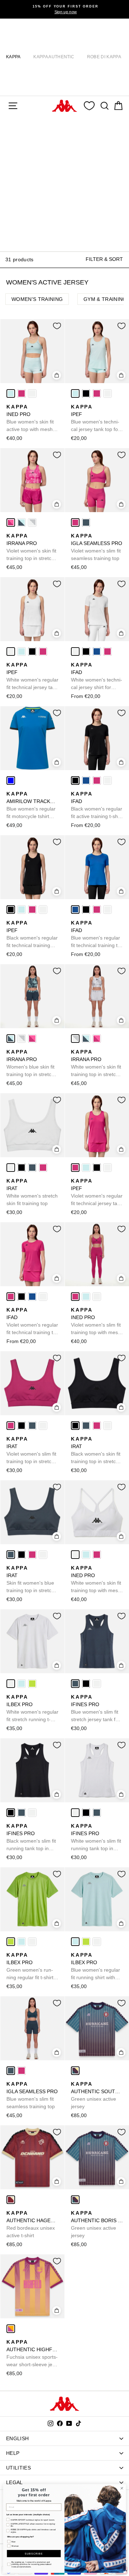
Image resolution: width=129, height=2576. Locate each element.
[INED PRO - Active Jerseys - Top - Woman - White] (32, 393)
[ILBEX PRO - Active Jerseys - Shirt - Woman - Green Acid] (32, 1684)
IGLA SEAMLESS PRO (97, 547)
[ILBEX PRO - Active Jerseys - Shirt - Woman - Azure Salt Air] (21, 1684)
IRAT (32, 1192)
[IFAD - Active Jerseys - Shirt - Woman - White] (75, 652)
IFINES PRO (95, 1709)
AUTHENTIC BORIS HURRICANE (97, 2224)
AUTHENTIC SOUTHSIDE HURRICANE (97, 2095)
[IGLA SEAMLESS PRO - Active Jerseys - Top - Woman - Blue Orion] (86, 522)
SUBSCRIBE (34, 2553)
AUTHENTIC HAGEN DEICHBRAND (32, 2224)
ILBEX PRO (32, 1709)
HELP (13, 2453)
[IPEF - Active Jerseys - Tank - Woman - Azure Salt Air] (75, 393)
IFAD (97, 677)
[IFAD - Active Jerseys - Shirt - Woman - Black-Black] (86, 652)
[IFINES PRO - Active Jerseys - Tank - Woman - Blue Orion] (75, 1684)
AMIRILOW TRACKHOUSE (32, 806)
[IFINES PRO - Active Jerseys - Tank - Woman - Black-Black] (86, 1684)
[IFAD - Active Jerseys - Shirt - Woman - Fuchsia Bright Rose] (107, 652)
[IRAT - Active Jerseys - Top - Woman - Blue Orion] (32, 1168)
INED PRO (30, 418)
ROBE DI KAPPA (104, 57)
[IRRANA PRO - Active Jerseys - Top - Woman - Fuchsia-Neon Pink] (11, 522)
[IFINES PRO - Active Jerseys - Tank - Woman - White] (97, 1684)
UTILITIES (18, 2468)
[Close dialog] (122, 2488)
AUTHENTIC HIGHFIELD (32, 2354)
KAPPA (13, 57)
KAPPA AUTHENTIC (54, 57)
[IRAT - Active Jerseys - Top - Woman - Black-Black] (21, 1168)
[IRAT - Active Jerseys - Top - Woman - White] (11, 1168)
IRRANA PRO (31, 548)
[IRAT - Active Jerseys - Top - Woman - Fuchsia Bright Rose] (43, 1168)
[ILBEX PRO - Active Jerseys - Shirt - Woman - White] (11, 1684)
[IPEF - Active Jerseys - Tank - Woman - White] (107, 393)
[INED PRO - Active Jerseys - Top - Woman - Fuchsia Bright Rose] (21, 393)
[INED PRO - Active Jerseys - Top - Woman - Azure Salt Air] (11, 393)
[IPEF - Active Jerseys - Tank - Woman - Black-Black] (86, 393)
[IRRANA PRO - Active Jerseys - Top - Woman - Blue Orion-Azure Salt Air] (21, 522)
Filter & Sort (104, 259)
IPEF (95, 418)
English (17, 2438)
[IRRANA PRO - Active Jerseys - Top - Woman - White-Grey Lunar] (32, 522)
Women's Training (37, 299)
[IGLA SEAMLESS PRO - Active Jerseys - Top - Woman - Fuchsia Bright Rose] (75, 522)
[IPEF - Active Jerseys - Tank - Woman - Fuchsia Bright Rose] (97, 393)
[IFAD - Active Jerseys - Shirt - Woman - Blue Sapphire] (97, 652)
